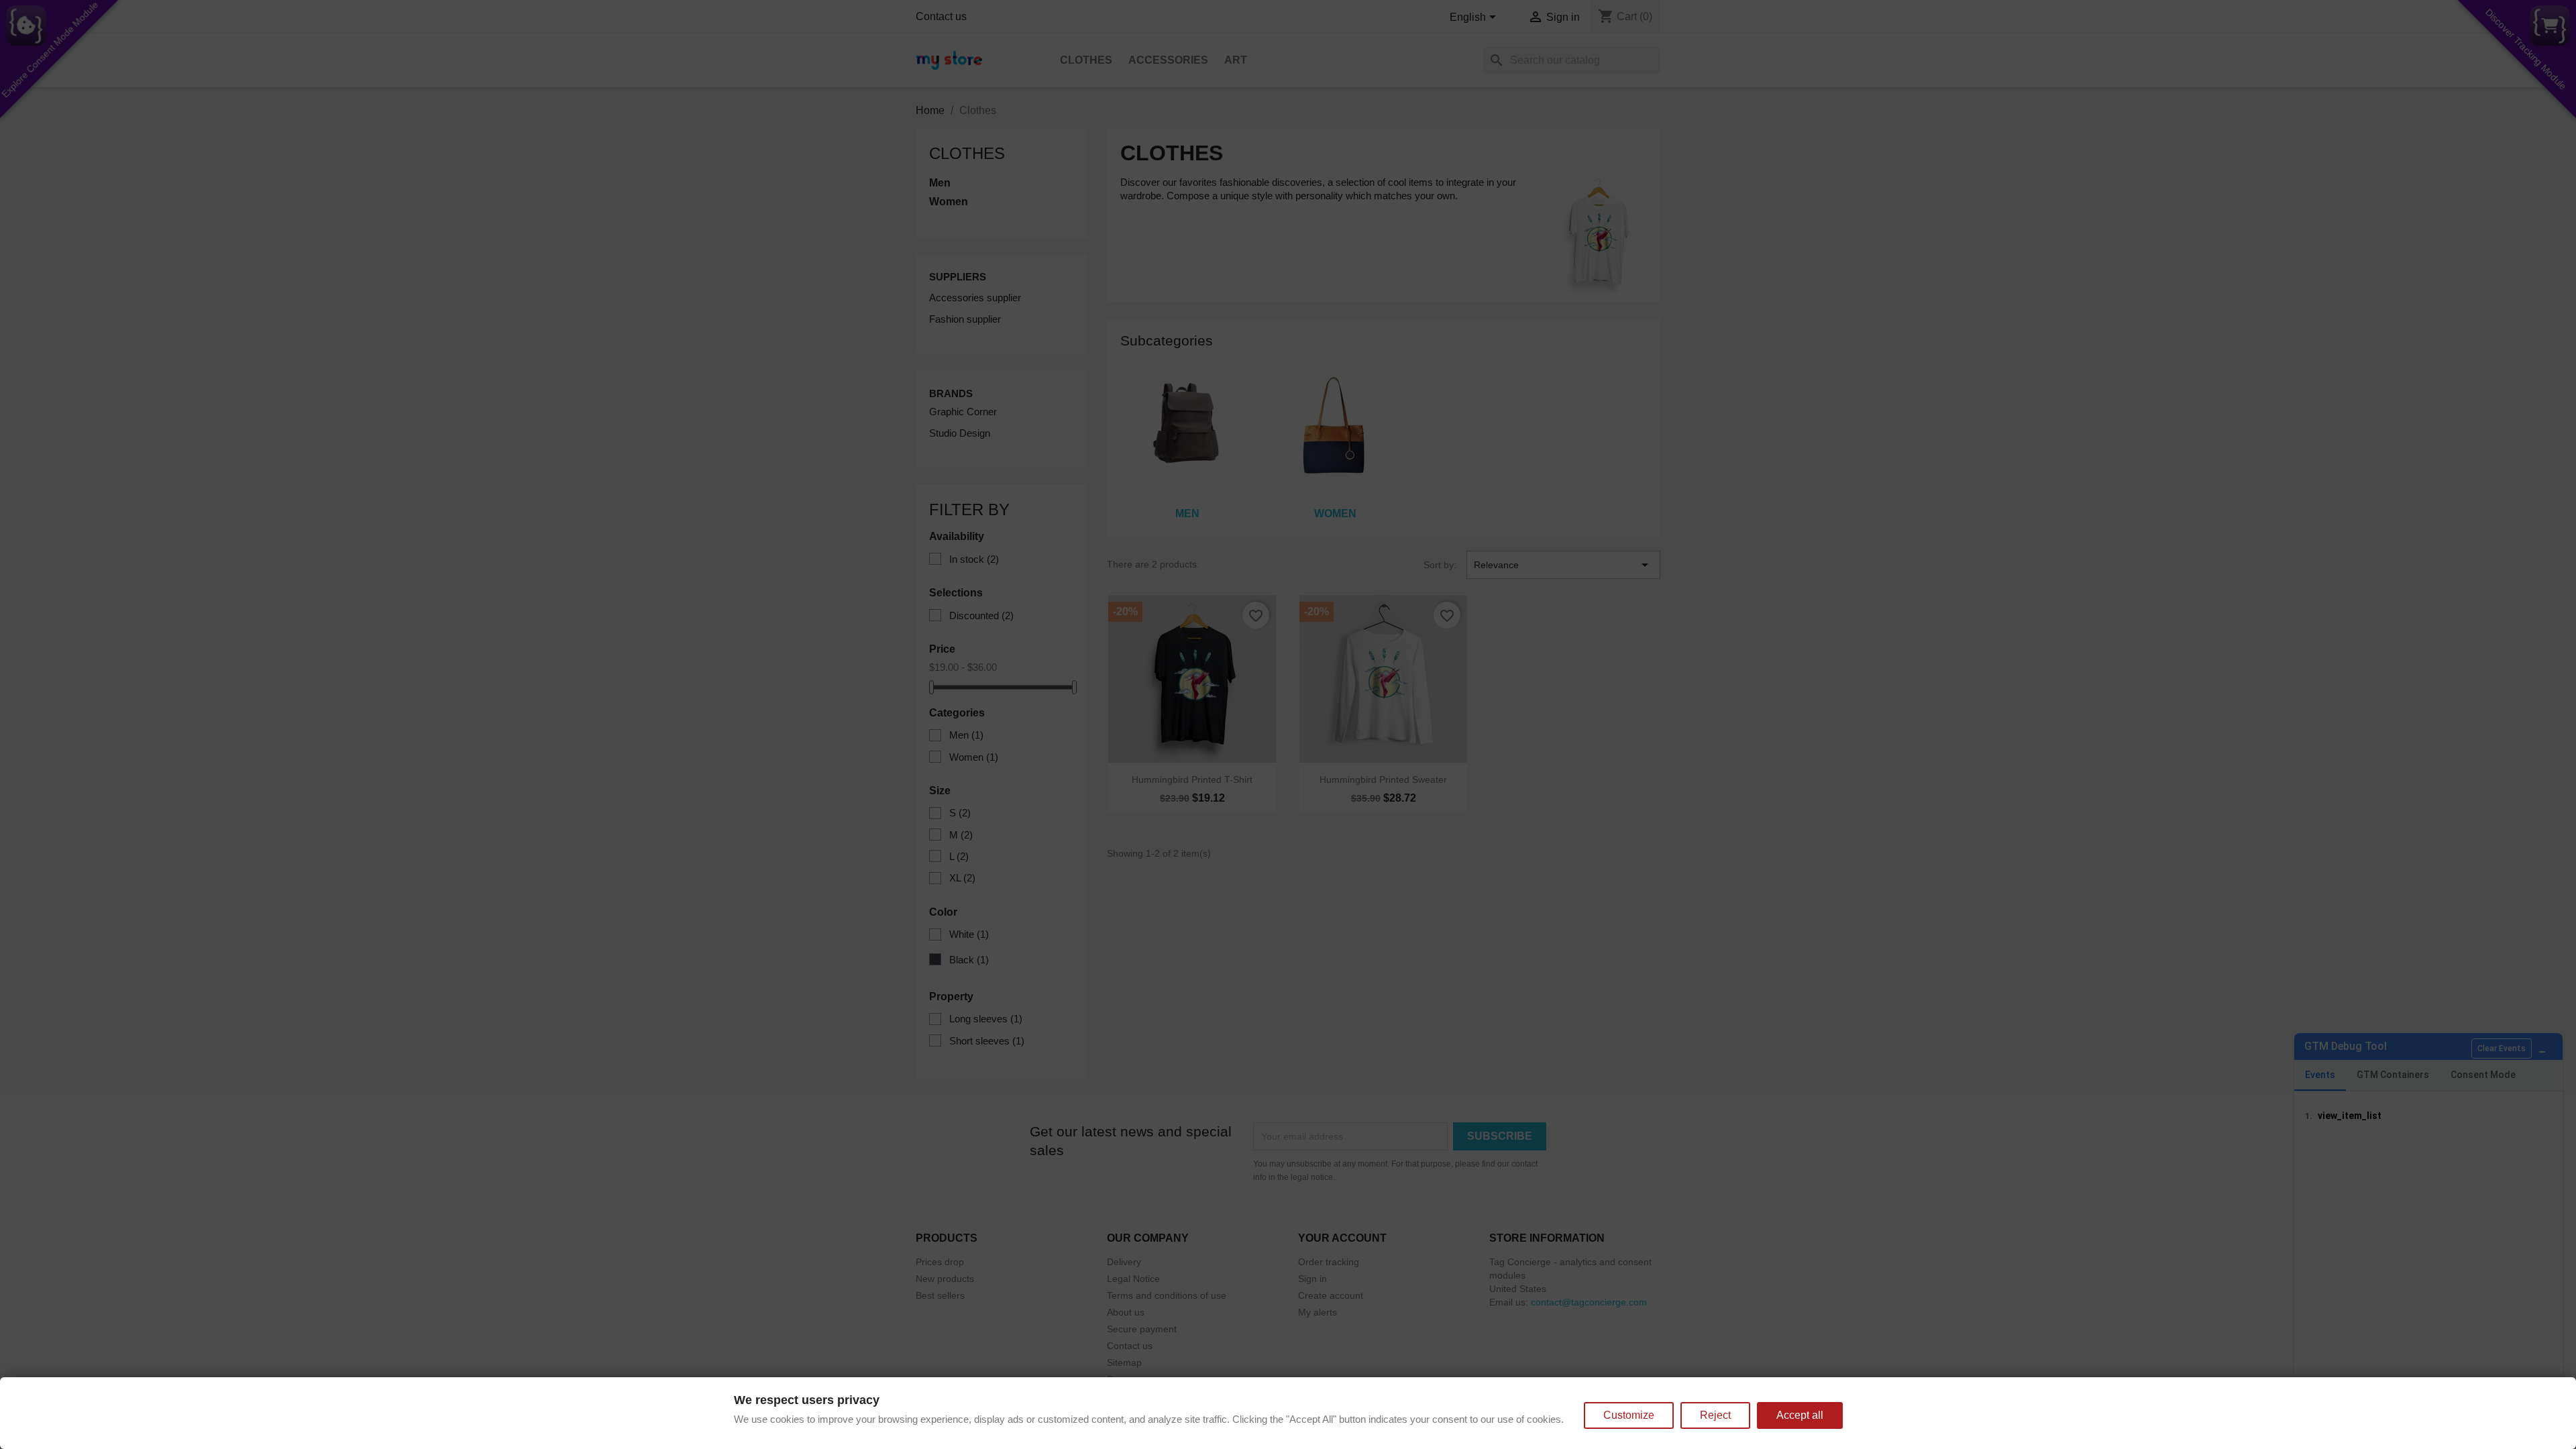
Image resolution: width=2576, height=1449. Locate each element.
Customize (1629, 1415)
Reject (1715, 1415)
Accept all (1800, 1415)
